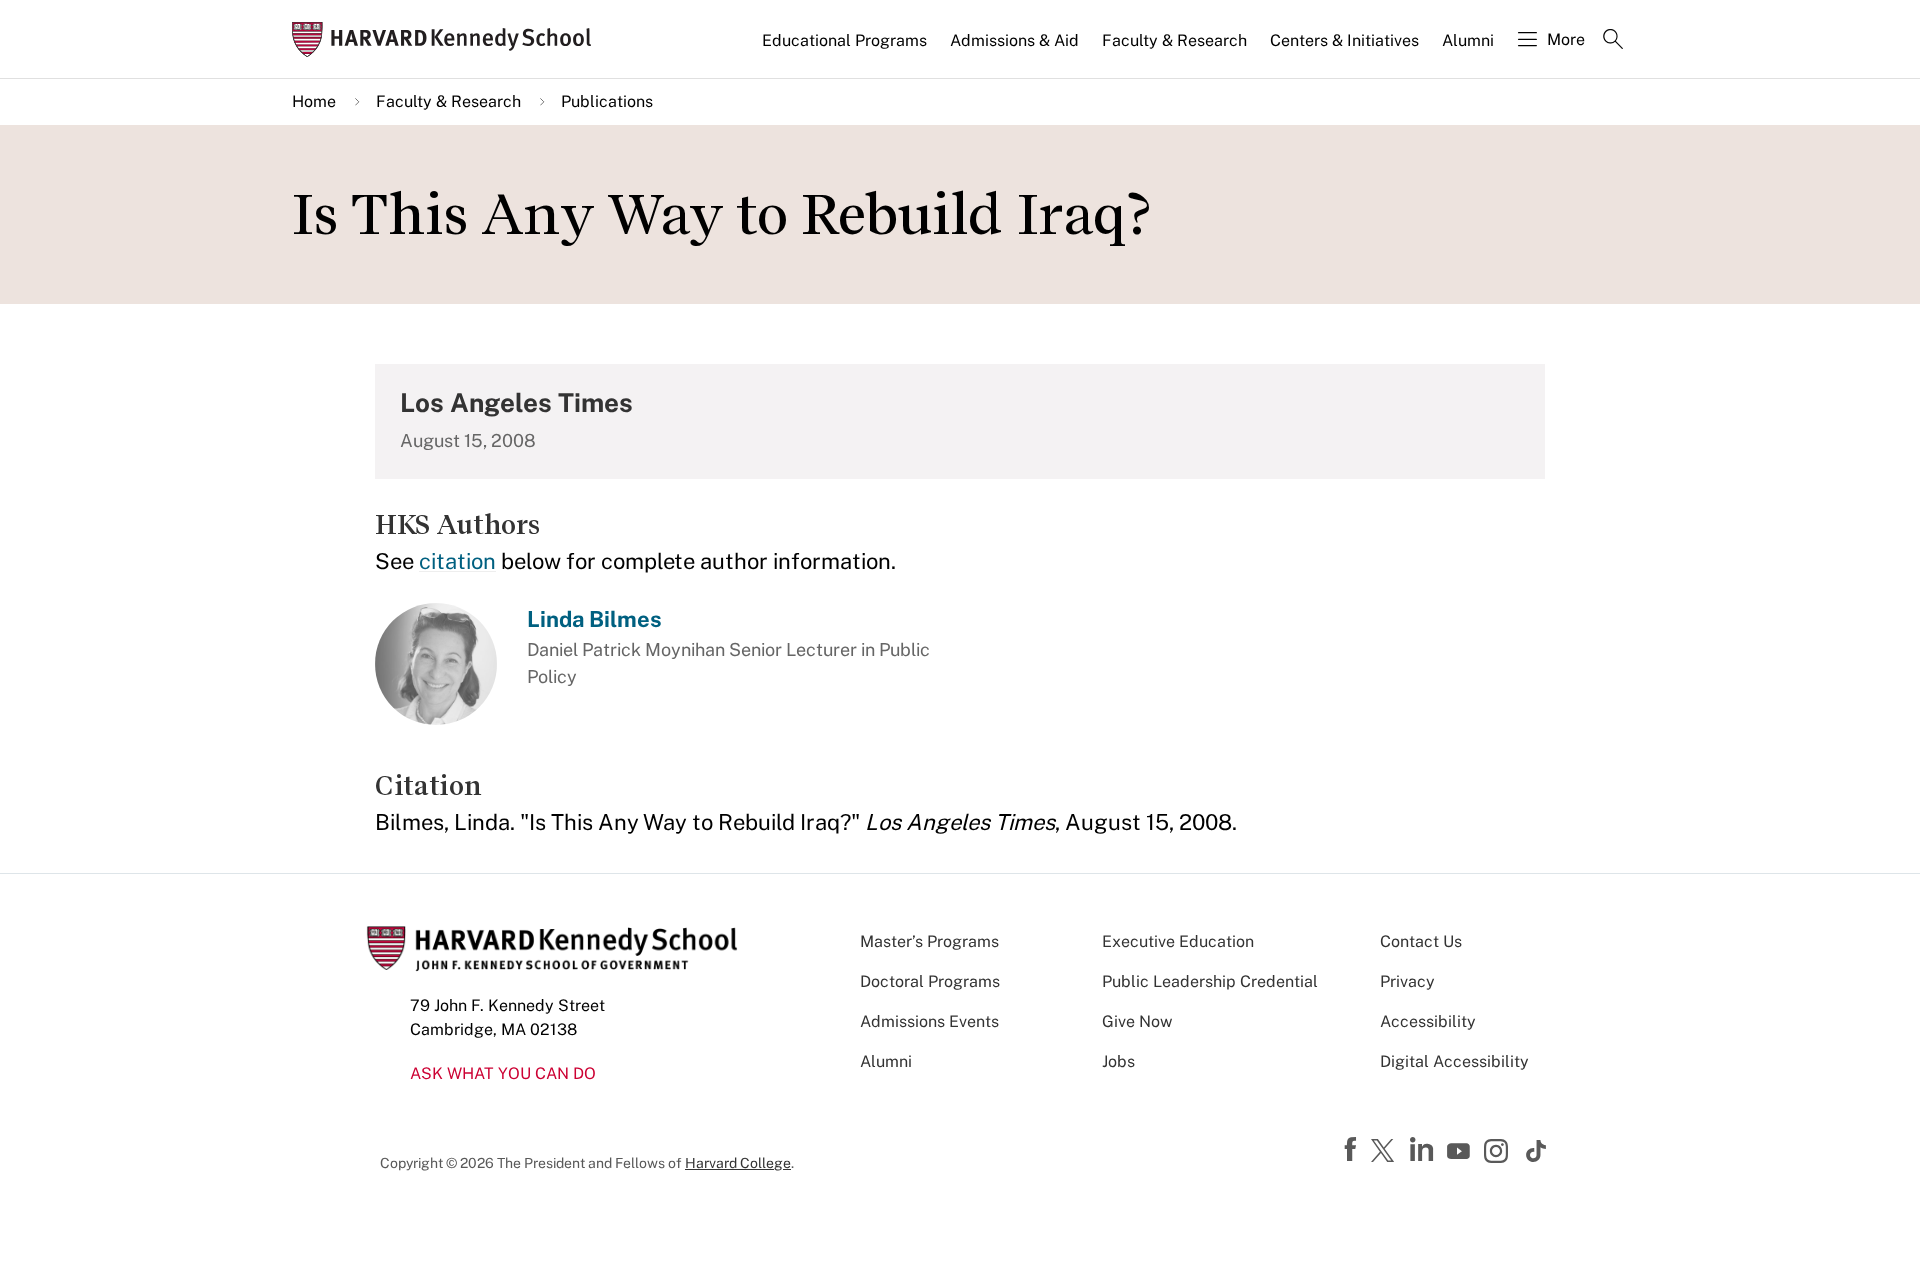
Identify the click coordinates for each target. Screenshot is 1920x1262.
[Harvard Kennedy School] (448, 39)
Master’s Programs (929, 941)
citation (457, 561)
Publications (607, 101)
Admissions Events (929, 1021)
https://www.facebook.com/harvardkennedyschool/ (1353, 1150)
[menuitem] (846, 49)
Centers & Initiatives (1344, 40)
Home (314, 101)
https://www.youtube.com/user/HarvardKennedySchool (1461, 1152)
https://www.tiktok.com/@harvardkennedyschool (1537, 1151)
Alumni (1468, 40)
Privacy (1407, 981)
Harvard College (738, 1163)
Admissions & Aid (1014, 40)
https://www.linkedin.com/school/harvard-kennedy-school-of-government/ (1424, 1150)
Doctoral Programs (930, 981)
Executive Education (1178, 941)
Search (1613, 41)
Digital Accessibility (1454, 1061)
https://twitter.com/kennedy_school (1386, 1152)
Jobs (1118, 1061)
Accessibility (1428, 1021)
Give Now (1137, 1021)
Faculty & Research (1174, 40)
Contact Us (1421, 941)
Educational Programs (844, 40)
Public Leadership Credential (1210, 981)
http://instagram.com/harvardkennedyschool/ (1499, 1153)
